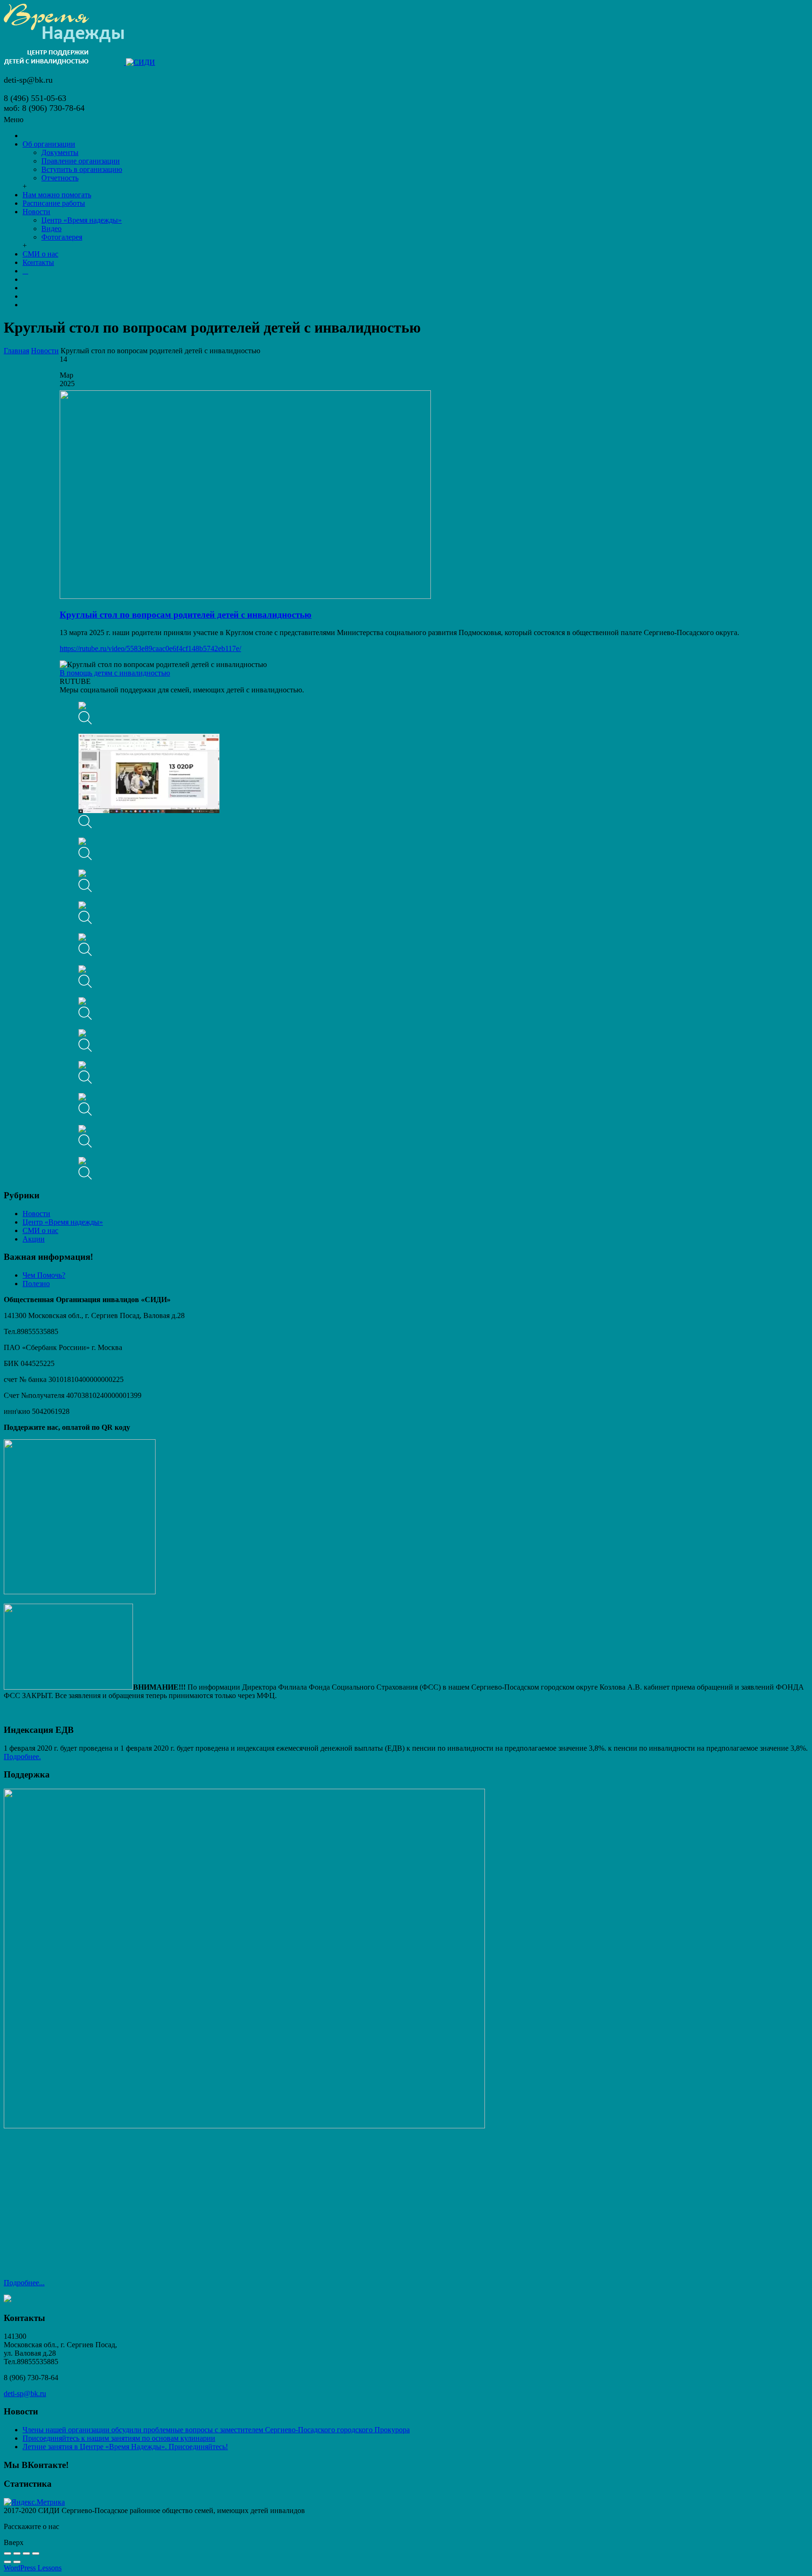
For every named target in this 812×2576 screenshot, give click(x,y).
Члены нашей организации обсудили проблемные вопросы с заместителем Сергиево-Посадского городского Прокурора (216, 2430)
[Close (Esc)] (8, 2553)
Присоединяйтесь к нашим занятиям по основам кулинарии (119, 2438)
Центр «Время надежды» (63, 1222)
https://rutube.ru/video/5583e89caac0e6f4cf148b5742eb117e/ (150, 648)
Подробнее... (24, 2283)
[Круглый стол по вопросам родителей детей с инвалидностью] (245, 596)
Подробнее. (22, 1757)
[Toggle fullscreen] (26, 2553)
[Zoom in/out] (36, 2553)
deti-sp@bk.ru (25, 2394)
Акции (34, 1239)
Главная (16, 351)
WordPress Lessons (33, 2568)
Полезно (36, 1284)
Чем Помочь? (44, 1275)
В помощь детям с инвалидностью (115, 673)
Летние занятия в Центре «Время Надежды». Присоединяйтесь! (125, 2447)
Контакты (38, 262)
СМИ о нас (40, 1230)
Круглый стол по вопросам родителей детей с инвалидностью (186, 615)
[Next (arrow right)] (17, 2562)
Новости (45, 351)
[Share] (17, 2553)
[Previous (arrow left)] (8, 2562)
